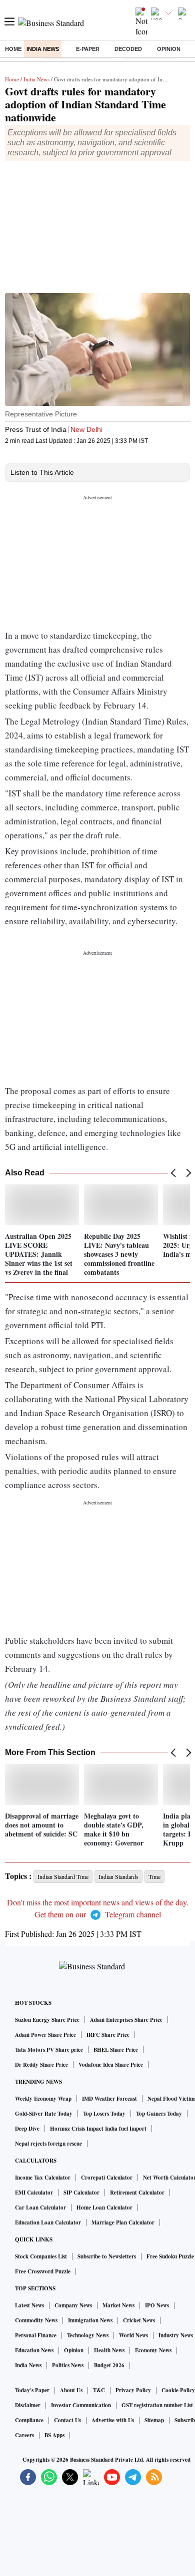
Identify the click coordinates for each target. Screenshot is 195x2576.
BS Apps (54, 2435)
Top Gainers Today (159, 2114)
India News (43, 49)
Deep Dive (27, 2129)
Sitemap (154, 2420)
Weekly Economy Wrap (43, 2099)
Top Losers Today (104, 2114)
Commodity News (36, 2320)
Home (13, 49)
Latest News (29, 2305)
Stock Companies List (41, 2256)
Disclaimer (28, 2405)
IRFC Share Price (108, 2035)
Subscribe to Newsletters (107, 2256)
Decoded (128, 49)
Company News (73, 2305)
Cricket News (139, 2320)
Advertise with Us (113, 2420)
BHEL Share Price (116, 2050)
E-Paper (88, 49)
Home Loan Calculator (104, 2208)
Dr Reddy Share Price (41, 2065)
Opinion (169, 49)
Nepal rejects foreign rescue (48, 2144)
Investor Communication (81, 2405)
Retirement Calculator (137, 2193)
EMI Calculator (34, 2193)
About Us (71, 2390)
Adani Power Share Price (45, 2035)
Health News (109, 2350)
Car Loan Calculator (40, 2208)
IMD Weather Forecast (109, 2099)
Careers (24, 2435)
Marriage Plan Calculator (123, 2222)
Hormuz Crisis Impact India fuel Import (98, 2129)
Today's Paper (32, 2390)
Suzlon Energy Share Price (47, 2020)
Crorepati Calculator (107, 2178)
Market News (118, 2305)
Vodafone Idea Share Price (111, 2065)
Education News (34, 2350)
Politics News (68, 2365)
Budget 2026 (109, 2365)
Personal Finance (36, 2335)
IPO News (157, 2305)
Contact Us (67, 2420)
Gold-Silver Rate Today (44, 2114)
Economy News (153, 2350)
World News (133, 2335)
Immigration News (90, 2320)
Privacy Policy (133, 2390)
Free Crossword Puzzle (43, 2271)
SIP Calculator (81, 2193)
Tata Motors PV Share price (49, 2050)
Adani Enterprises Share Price (126, 2020)
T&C (99, 2390)
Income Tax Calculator (43, 2178)
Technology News (88, 2335)
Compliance (29, 2420)
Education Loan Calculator (48, 2222)
